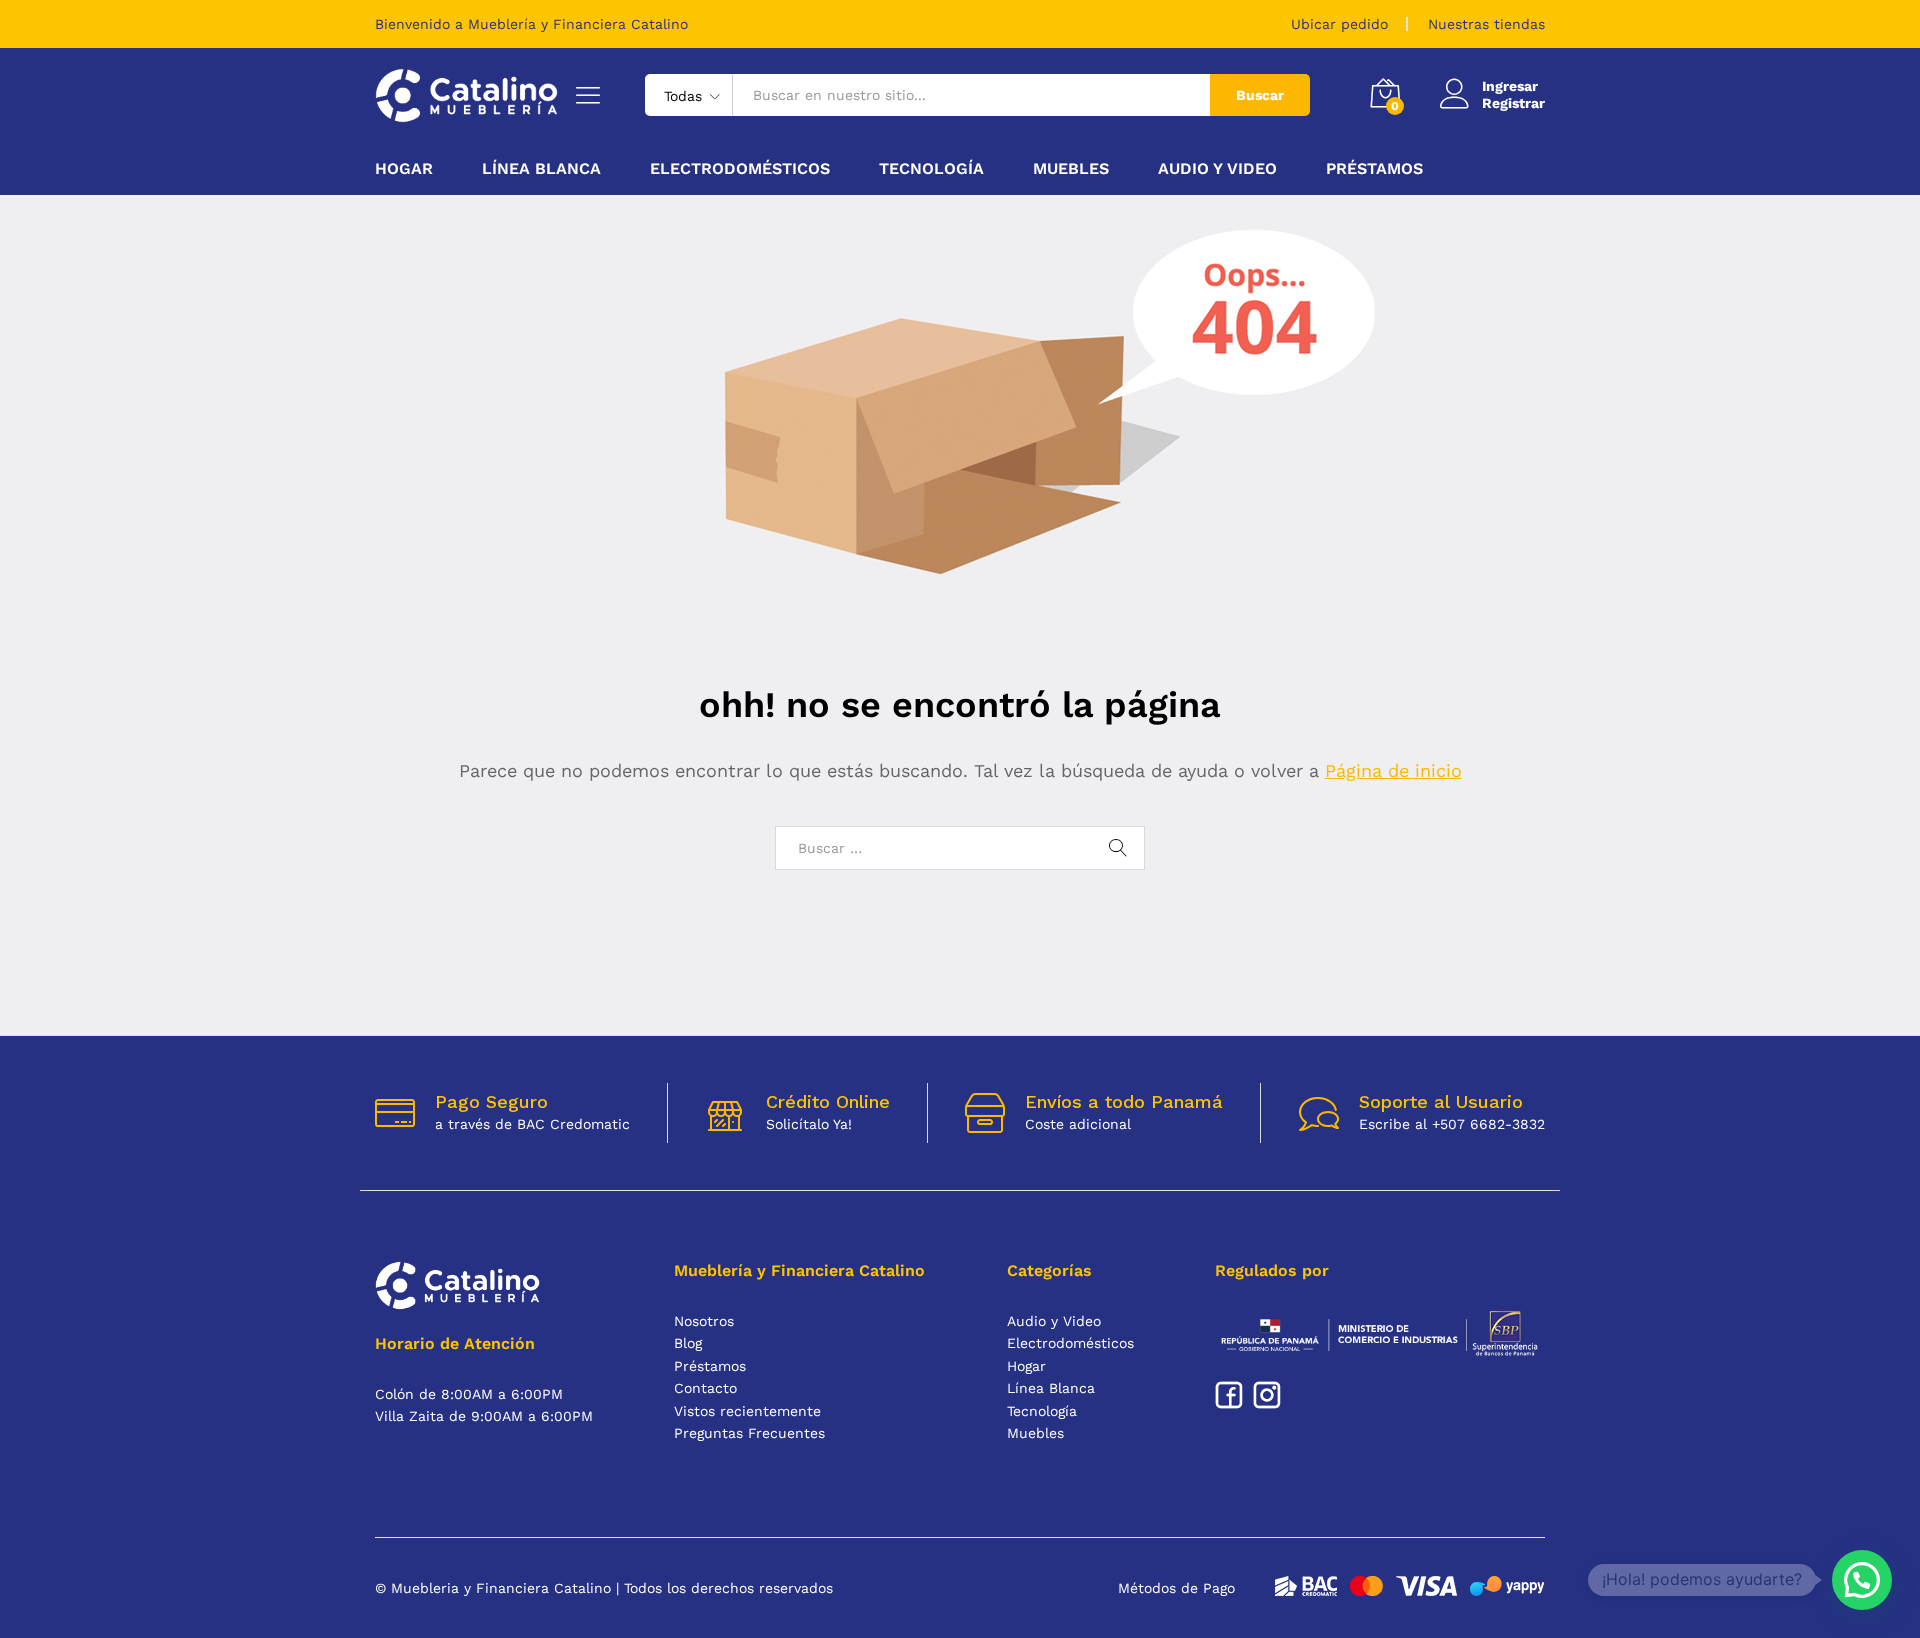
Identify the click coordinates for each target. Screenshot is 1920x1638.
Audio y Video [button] (1217, 169)
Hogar (1026, 1366)
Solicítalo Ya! (809, 1124)
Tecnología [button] (931, 169)
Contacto (705, 1388)
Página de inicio (1393, 770)
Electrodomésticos (1070, 1343)
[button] (1862, 1580)
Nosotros (704, 1321)
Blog (688, 1343)
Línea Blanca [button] (541, 169)
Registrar (1513, 103)
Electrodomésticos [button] (740, 169)
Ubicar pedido (1339, 24)
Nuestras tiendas (1486, 24)
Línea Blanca (1051, 1388)
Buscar (1260, 95)
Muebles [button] (1071, 169)
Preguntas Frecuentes (749, 1433)
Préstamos (1374, 169)
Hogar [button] (404, 169)
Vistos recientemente (747, 1411)
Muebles (1035, 1433)
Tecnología (1042, 1411)
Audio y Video (1054, 1321)
